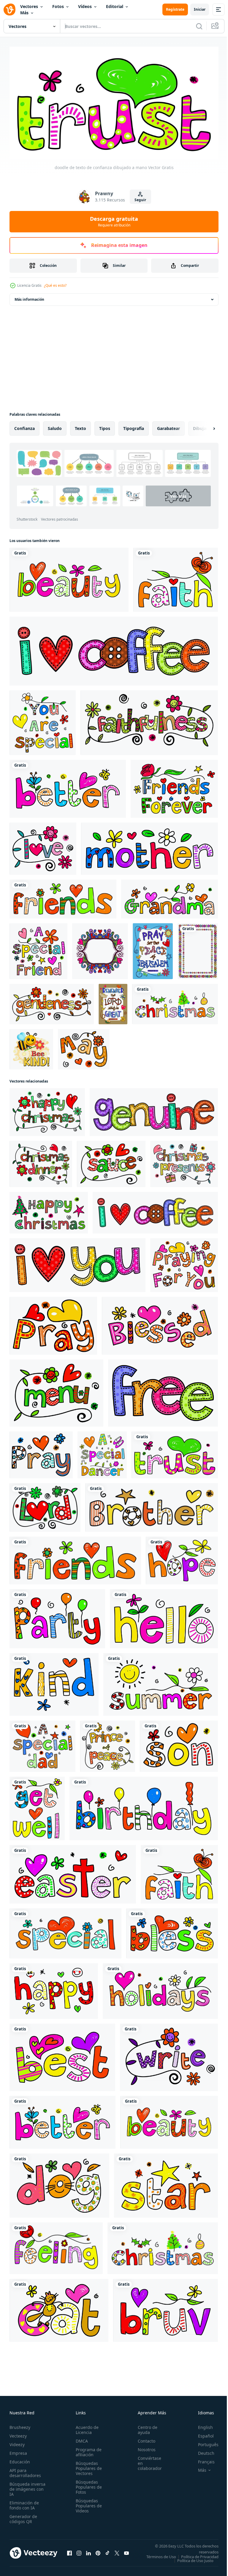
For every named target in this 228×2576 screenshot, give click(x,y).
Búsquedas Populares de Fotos (87, 2485)
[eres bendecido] (172, 1931)
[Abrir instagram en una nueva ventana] (79, 2553)
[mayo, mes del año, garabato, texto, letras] (84, 1047)
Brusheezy (20, 2425)
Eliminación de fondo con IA (24, 2503)
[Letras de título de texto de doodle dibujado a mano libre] (163, 1390)
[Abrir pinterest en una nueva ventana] (98, 2553)
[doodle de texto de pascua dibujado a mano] (73, 1872)
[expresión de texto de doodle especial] (65, 1931)
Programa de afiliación (87, 2450)
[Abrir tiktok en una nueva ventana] (107, 2553)
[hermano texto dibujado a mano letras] (152, 1505)
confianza (24, 426)
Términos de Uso (199, 2554)
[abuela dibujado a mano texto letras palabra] (170, 896)
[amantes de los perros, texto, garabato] (59, 2183)
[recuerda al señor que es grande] (113, 1001)
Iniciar (200, 9)
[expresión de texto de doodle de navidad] (175, 1001)
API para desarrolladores (25, 2471)
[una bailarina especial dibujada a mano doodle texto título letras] (102, 1452)
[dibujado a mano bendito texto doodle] (160, 1323)
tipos (105, 426)
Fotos (58, 6)
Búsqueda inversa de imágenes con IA (27, 2487)
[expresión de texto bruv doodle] (166, 2308)
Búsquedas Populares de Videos (87, 2503)
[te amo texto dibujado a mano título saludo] (77, 1262)
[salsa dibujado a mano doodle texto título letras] (111, 1161)
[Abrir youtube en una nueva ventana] (126, 2553)
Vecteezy (18, 2434)
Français (202, 2459)
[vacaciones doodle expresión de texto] (160, 1988)
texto (80, 426)
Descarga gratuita (114, 221)
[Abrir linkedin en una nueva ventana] (88, 2553)
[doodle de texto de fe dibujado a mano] (176, 577)
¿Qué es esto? (55, 285)
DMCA (80, 2439)
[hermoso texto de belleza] (69, 577)
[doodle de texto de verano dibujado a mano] (161, 1682)
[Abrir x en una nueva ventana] (117, 2553)
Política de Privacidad (195, 2558)
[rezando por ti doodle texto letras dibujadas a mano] (184, 1262)
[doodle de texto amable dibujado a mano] (54, 1682)
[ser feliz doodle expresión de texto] (54, 1988)
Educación (20, 2459)
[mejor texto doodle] (68, 786)
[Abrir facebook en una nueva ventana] (69, 2553)
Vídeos (85, 6)
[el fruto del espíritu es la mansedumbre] (52, 1001)
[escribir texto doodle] (169, 2055)
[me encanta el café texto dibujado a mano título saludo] (114, 648)
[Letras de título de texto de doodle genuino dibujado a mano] (154, 1109)
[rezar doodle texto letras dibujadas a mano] (53, 1323)
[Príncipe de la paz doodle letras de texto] (108, 1744)
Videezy (17, 2442)
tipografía (134, 426)
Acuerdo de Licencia (85, 2427)
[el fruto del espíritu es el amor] (43, 846)
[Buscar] (199, 26)
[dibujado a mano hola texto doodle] (164, 1616)
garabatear (168, 426)
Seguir (140, 200)
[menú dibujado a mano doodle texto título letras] (56, 1390)
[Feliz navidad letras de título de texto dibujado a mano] (47, 1109)
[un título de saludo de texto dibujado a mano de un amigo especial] (38, 949)
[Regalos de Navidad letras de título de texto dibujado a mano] (184, 1161)
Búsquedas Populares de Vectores (87, 2466)
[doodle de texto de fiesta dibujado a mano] (57, 1616)
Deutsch (202, 2451)
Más (24, 13)
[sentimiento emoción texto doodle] (56, 2246)
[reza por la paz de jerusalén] (153, 949)
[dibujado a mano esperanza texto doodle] (182, 1558)
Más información (29, 297)
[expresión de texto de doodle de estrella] (166, 2183)
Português (204, 2442)
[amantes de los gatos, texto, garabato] (59, 2308)
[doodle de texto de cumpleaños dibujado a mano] (144, 1806)
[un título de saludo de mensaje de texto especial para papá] (42, 1744)
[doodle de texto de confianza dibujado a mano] (175, 1452)
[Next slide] (205, 426)
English (201, 2425)
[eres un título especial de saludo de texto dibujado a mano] (43, 720)
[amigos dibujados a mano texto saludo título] (63, 896)
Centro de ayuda (144, 2427)
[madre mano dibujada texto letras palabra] (149, 846)
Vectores (29, 6)
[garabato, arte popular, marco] (100, 949)
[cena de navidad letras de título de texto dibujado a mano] (41, 1161)
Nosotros (143, 2447)
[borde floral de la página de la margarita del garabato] (198, 949)
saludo (55, 426)
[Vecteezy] (9, 10)
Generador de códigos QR (23, 2517)
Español (201, 2434)
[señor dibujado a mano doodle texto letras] (45, 1505)
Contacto (143, 2439)
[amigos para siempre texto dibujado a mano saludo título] (174, 786)
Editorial (115, 6)
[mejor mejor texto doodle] (62, 2055)
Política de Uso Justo (191, 2562)
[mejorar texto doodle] (37, 1806)
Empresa (18, 2451)
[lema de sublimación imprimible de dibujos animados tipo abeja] (31, 1047)
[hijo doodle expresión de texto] (179, 1744)
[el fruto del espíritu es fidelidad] (149, 720)
